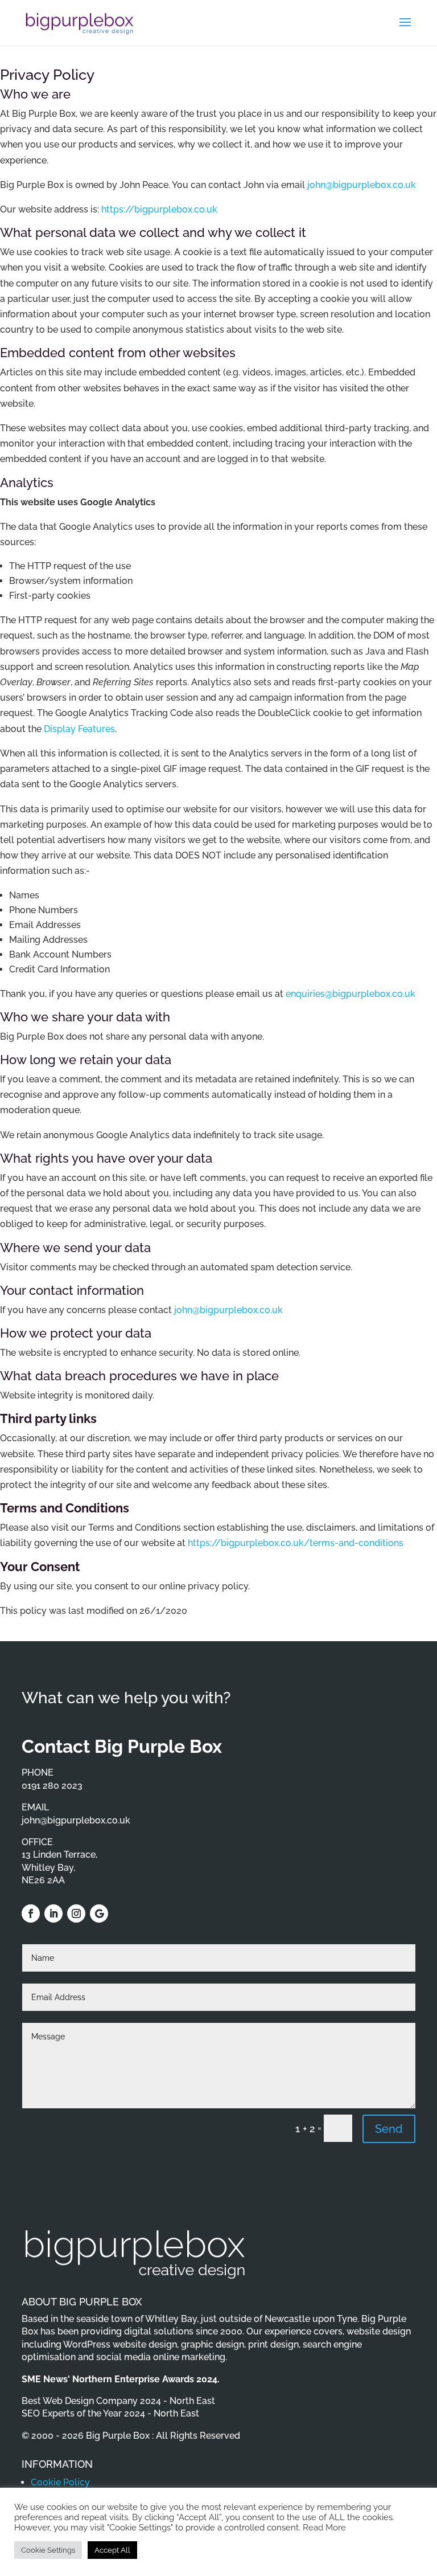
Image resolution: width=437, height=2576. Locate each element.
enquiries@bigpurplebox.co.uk (351, 994)
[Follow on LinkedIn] (53, 1913)
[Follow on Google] (99, 1913)
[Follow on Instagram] (76, 1913)
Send (389, 2129)
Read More (324, 2527)
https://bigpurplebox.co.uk (159, 209)
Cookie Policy (60, 2482)
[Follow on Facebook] (31, 1913)
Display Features (79, 729)
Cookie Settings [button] (48, 2550)
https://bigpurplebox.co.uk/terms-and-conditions (296, 1543)
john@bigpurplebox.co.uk (360, 185)
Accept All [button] (112, 2550)
